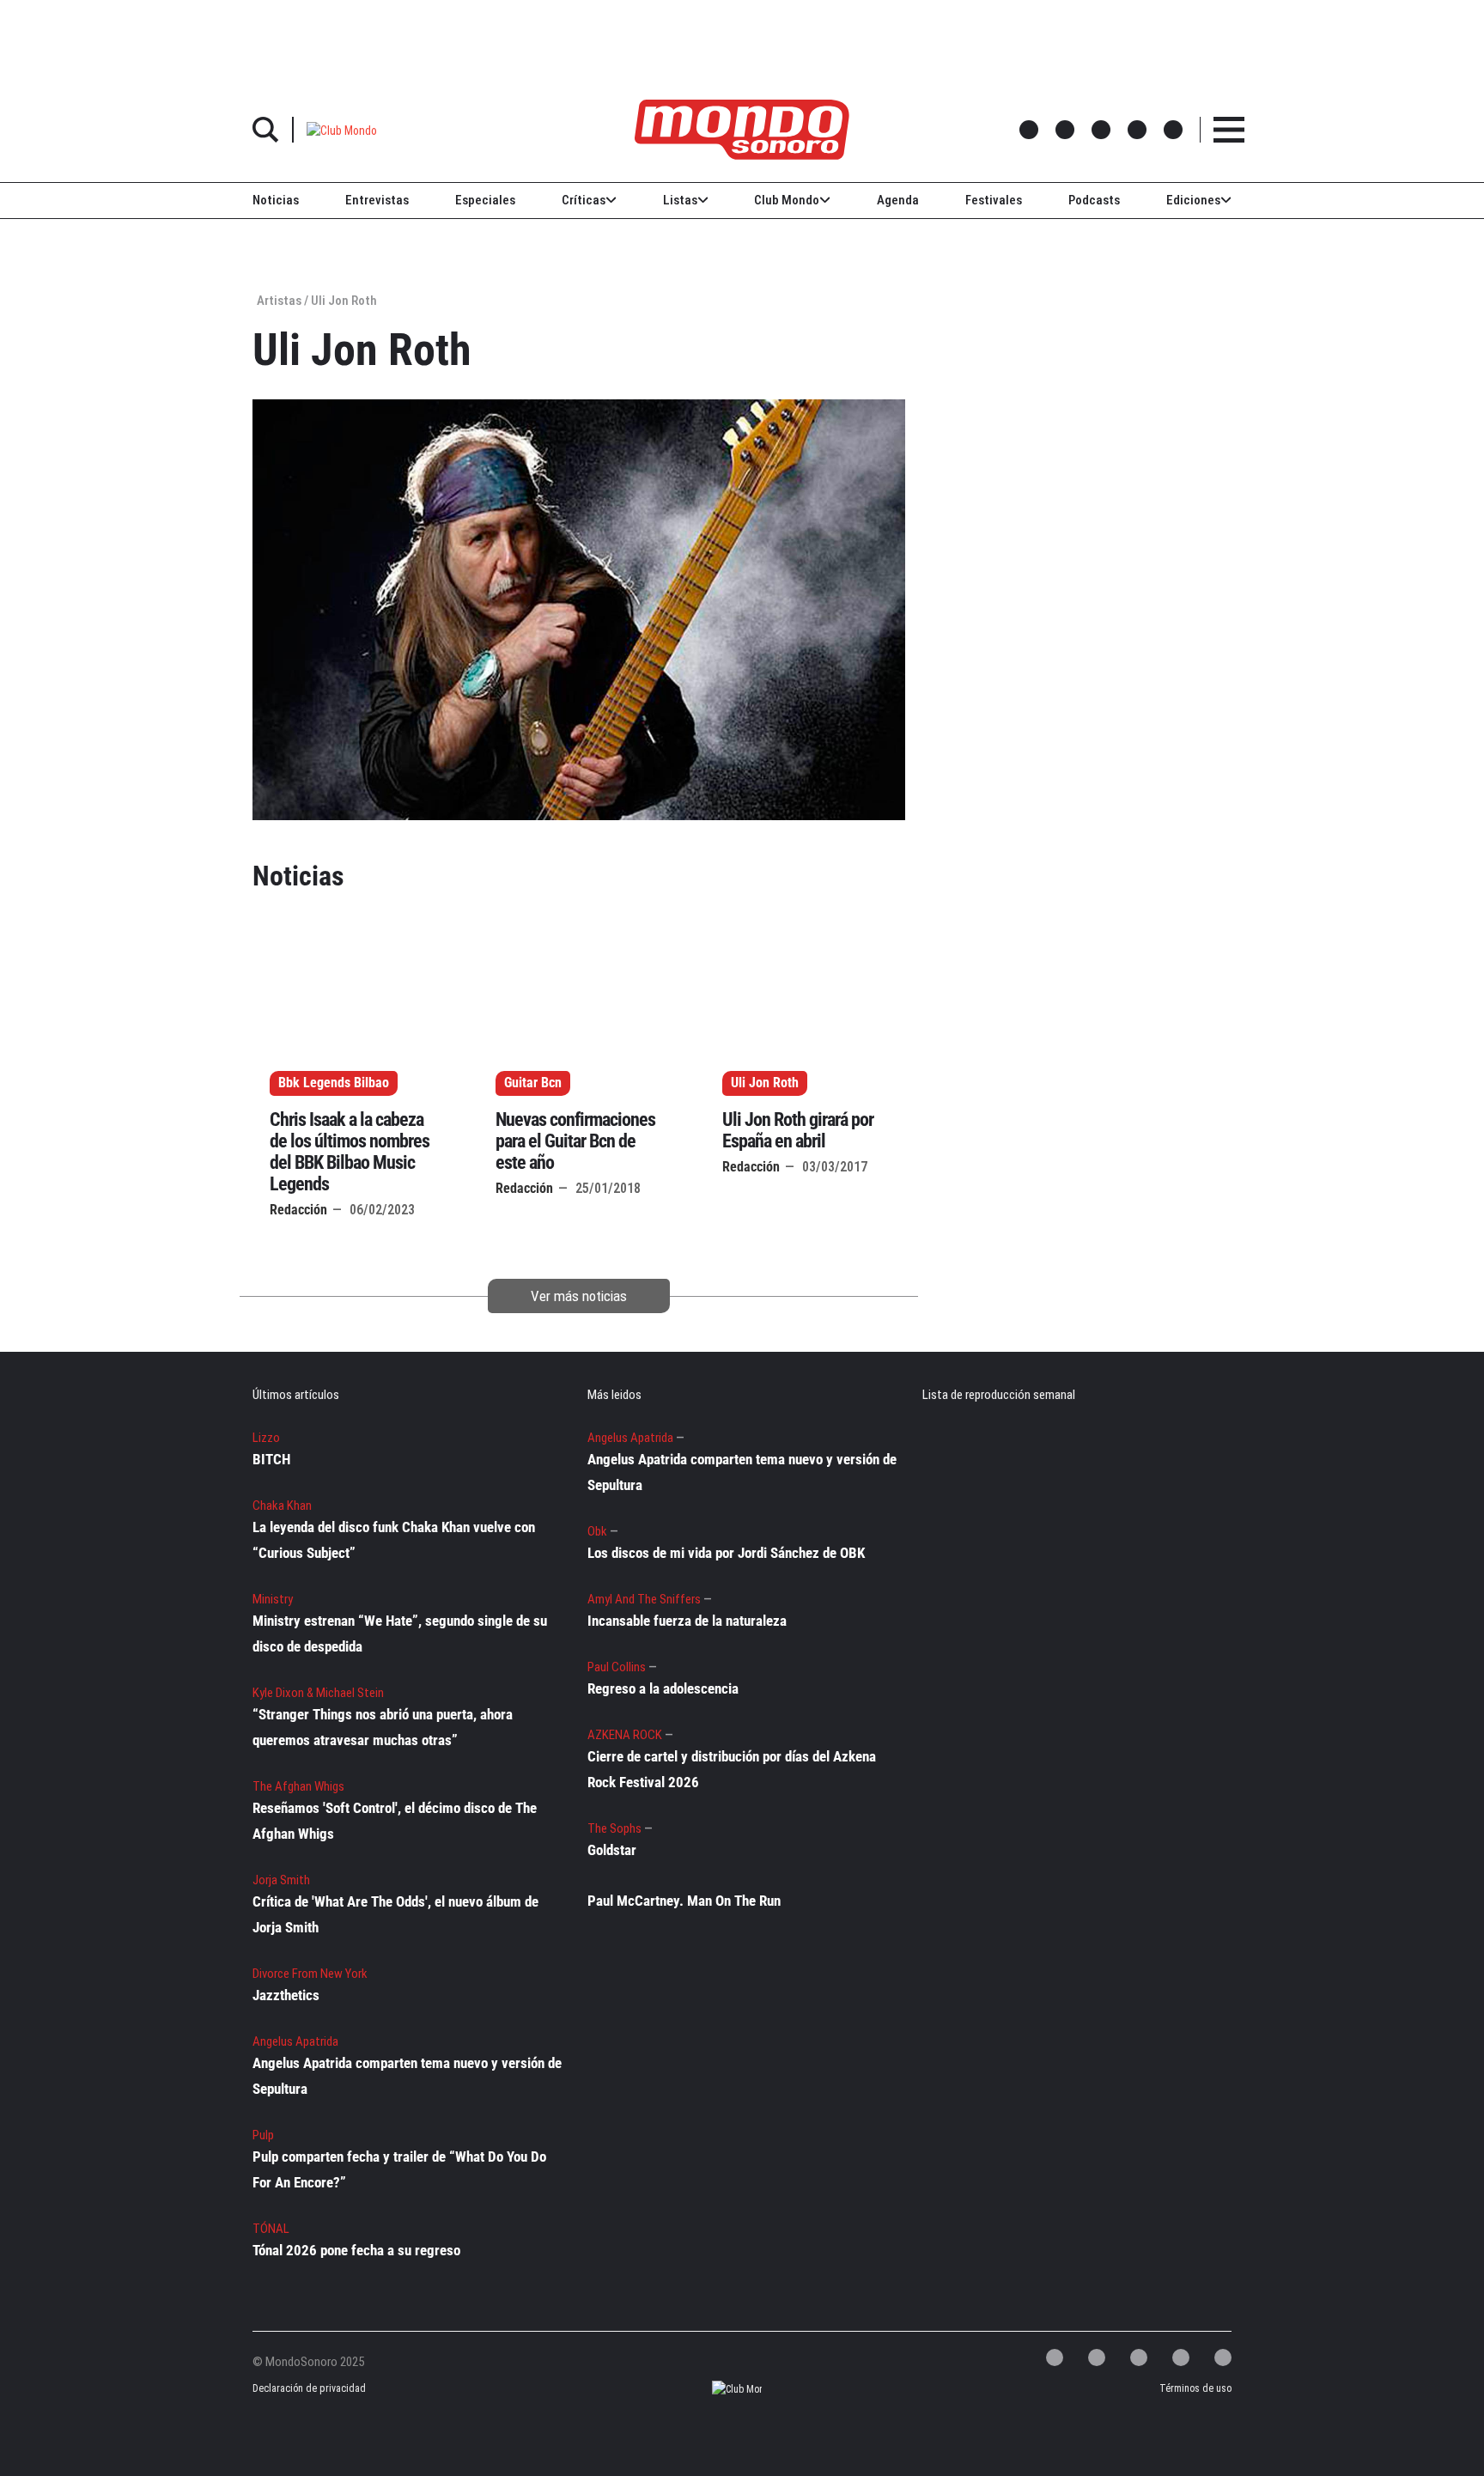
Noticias (276, 200)
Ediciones (1193, 200)
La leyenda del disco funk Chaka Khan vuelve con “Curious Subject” (394, 1540)
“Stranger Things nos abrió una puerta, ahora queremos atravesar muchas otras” (383, 1727)
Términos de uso (1195, 2388)
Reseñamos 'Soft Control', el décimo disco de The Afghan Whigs (395, 1821)
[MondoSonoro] (742, 130)
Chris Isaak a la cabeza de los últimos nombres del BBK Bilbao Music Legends (350, 1152)
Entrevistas (377, 200)
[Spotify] (1181, 2357)
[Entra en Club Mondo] (722, 2389)
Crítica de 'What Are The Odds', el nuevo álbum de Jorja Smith (395, 1914)
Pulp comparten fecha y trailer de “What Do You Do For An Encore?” (399, 2169)
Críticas (584, 200)
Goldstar (612, 1850)
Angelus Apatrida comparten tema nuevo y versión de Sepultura (407, 2076)
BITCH (271, 1459)
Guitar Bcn (533, 1083)
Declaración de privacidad (307, 2388)
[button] (342, 129)
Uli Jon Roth (765, 1083)
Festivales (994, 200)
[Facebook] (1097, 2357)
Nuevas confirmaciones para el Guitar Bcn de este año (575, 1141)
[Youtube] (1223, 2357)
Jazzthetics (286, 1995)
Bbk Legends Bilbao (334, 1083)
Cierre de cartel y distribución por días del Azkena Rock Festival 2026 (732, 1769)
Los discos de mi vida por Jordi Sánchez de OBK (726, 1553)
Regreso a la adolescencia (663, 1688)
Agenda (898, 200)
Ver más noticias (579, 1296)
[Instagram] (1139, 2357)
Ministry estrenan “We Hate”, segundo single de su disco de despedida (400, 1633)
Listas (680, 200)
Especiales (485, 200)
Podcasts (1094, 200)
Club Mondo (787, 200)
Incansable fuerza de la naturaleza (687, 1621)
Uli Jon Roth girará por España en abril (798, 1130)
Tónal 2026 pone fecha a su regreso (356, 2250)
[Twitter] (1055, 2357)
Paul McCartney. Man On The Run (684, 1901)
